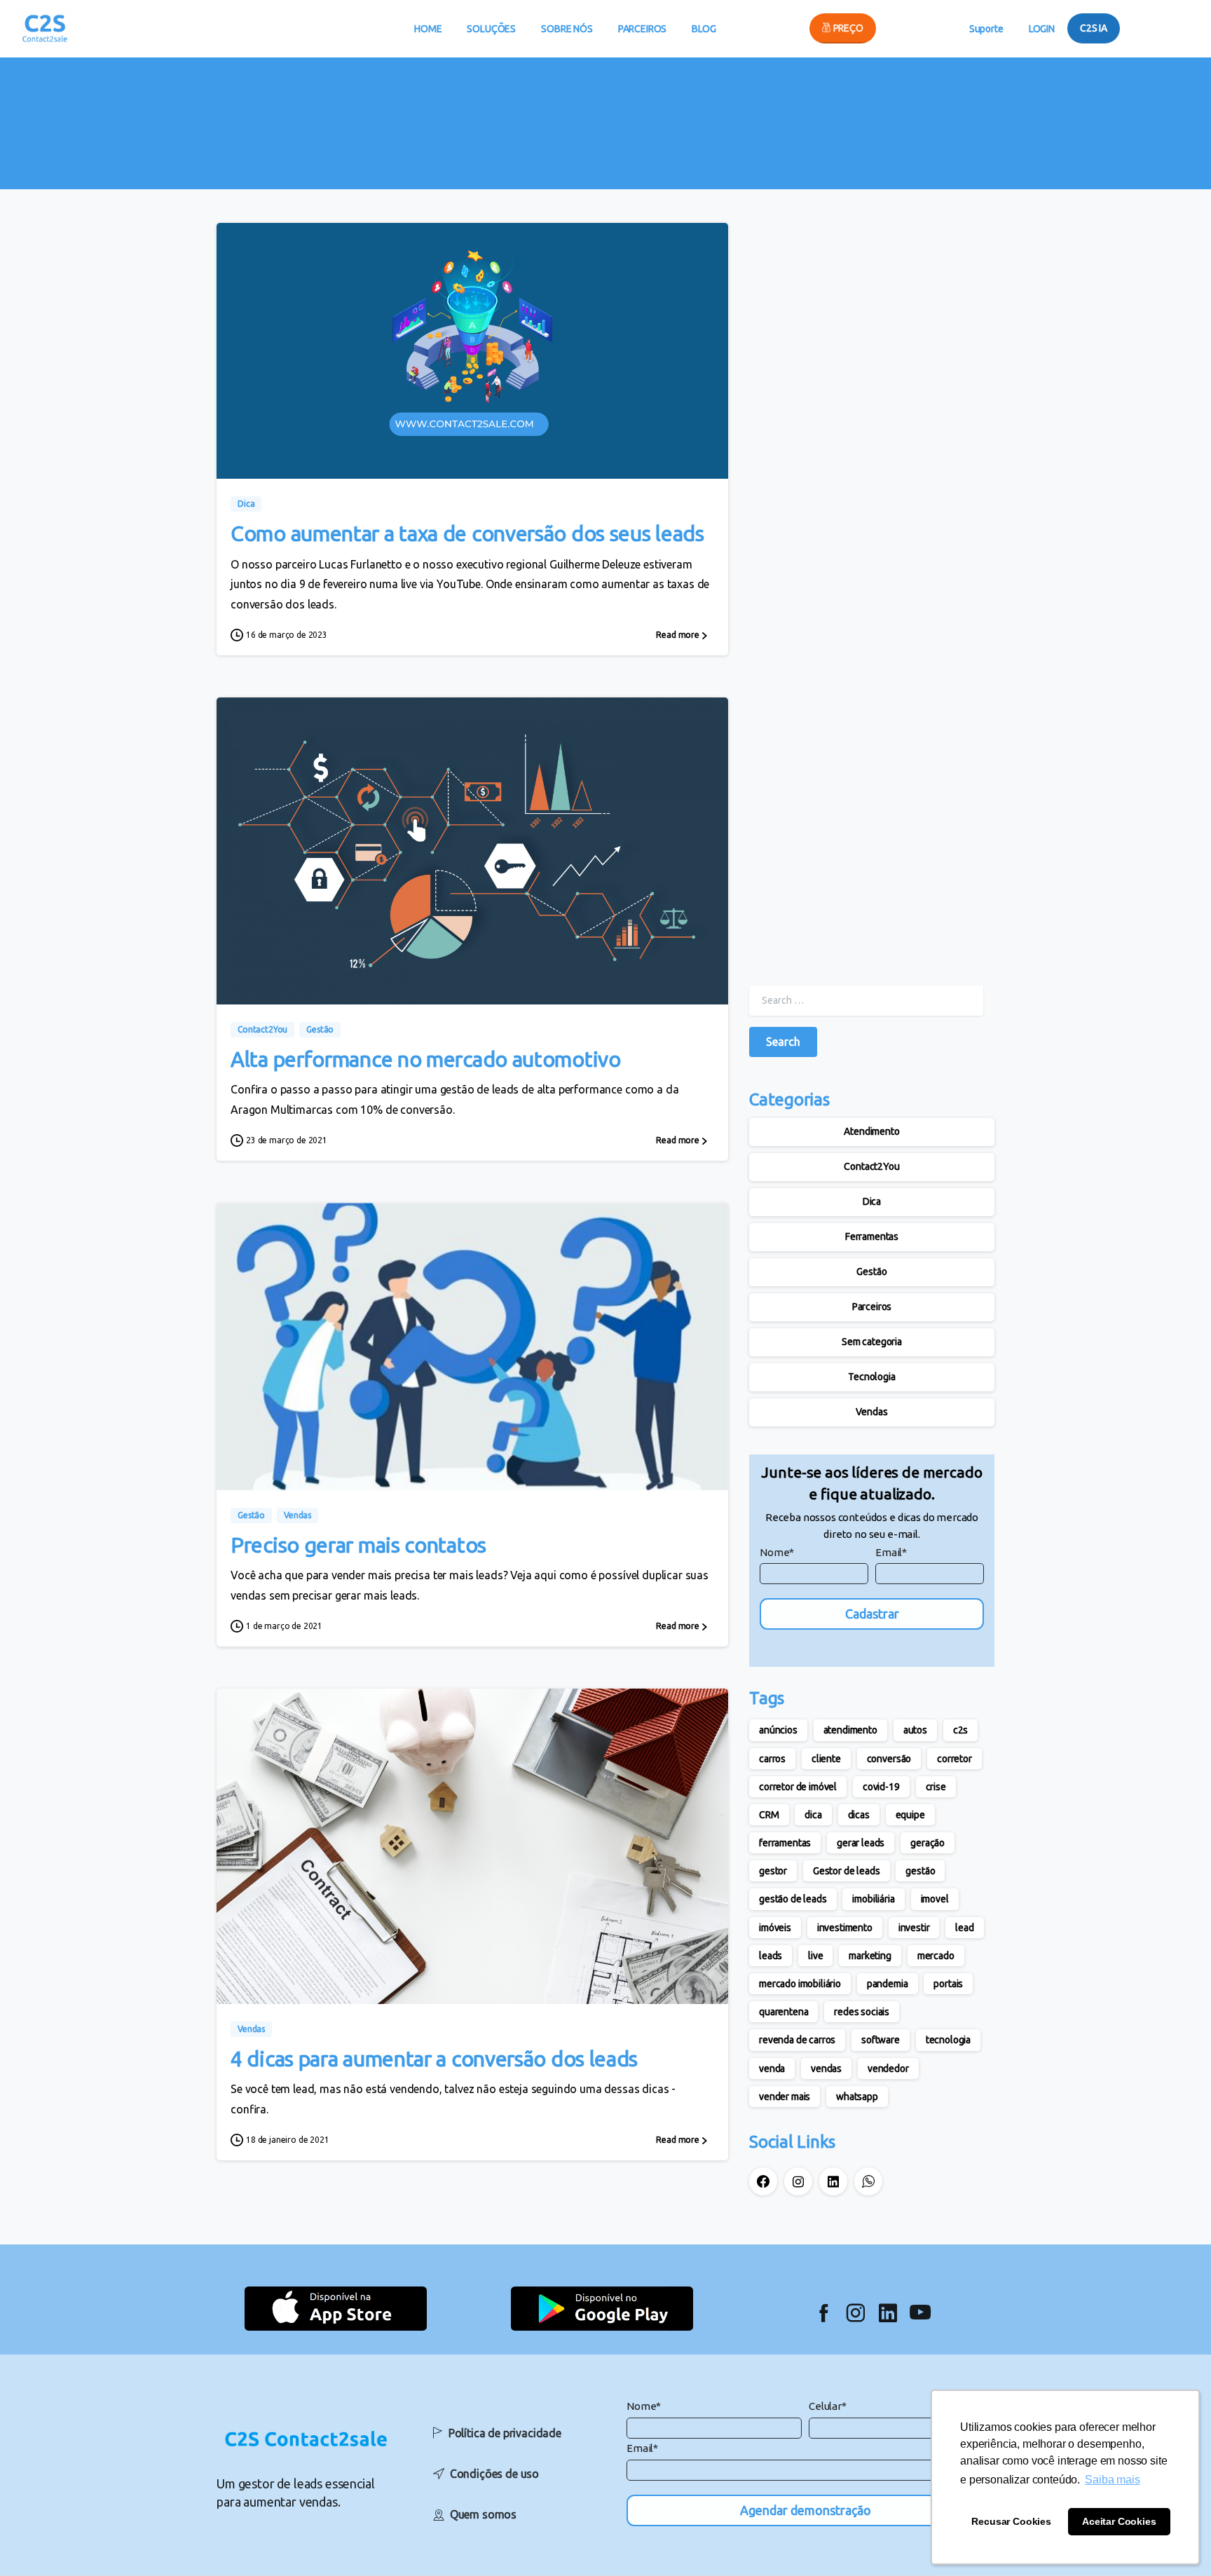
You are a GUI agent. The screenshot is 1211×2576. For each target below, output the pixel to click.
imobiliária (873, 1899)
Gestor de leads (847, 1871)
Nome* (777, 1552)
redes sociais (862, 2012)
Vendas (871, 1412)
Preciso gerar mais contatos (358, 1545)
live (815, 1956)
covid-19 (881, 1787)
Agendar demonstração (806, 2510)
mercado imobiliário (800, 1984)
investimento (845, 1928)
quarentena (784, 2012)
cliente (826, 1759)
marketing (870, 1956)
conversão (889, 1759)
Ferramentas (872, 1236)
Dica (872, 1201)
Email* (891, 1552)
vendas (826, 2069)
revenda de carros (797, 2040)
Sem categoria (872, 1342)
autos (915, 1730)
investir (914, 1928)
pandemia (888, 1984)
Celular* (828, 2406)
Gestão (871, 1272)
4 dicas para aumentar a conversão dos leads (434, 2059)
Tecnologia (871, 1377)
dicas (859, 1815)
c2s (961, 1730)
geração (928, 1843)
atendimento (850, 1730)
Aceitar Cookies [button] (1119, 2521)
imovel (935, 1899)
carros (772, 1759)
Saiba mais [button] (1112, 2480)
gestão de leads (793, 1899)
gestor (773, 1871)
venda (772, 2069)
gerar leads (861, 1843)
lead (964, 1928)
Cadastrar (872, 1614)
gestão (920, 1871)
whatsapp (857, 2097)
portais (948, 1984)
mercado (936, 1956)
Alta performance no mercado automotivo (426, 1059)
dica (813, 1815)
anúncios (778, 1730)
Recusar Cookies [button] (1011, 2521)
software (881, 2040)
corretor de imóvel (798, 1787)
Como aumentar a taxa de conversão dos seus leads (467, 533)
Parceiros (872, 1307)
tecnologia (948, 2040)
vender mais (785, 2097)
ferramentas (785, 1843)
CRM (769, 1815)
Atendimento (871, 1131)
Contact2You (871, 1166)
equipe (910, 1815)
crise (936, 1787)
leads (771, 1956)
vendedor (888, 2069)
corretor (955, 1759)
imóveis (775, 1928)
